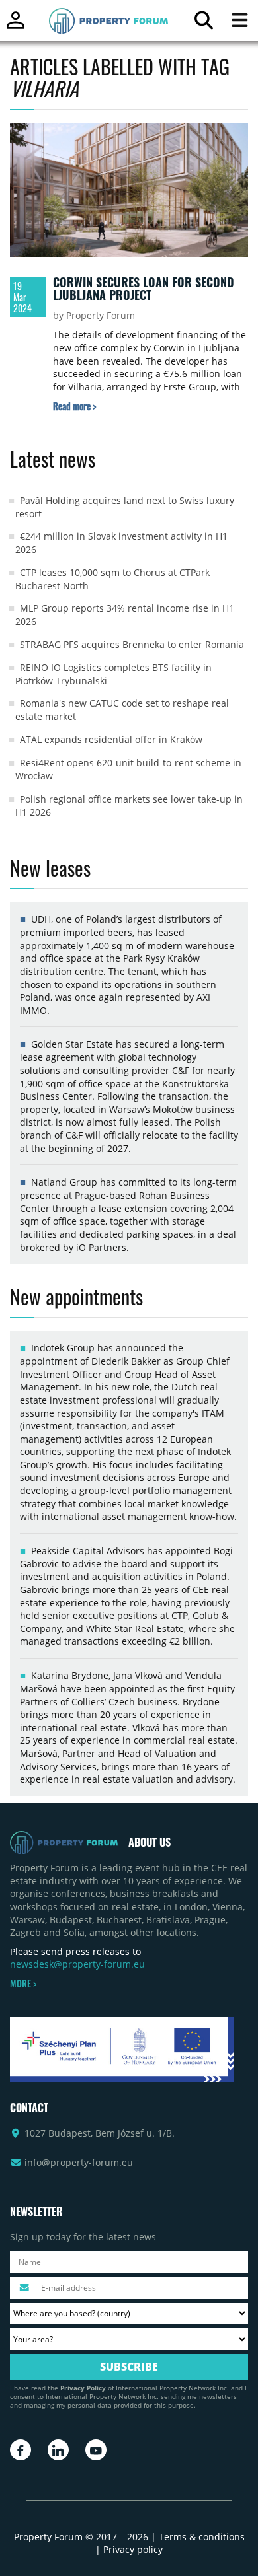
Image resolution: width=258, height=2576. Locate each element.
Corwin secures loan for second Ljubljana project (144, 289)
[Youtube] (96, 2450)
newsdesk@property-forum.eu (77, 1964)
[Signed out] (16, 26)
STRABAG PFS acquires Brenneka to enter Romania (132, 644)
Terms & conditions (202, 2537)
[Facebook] (21, 2450)
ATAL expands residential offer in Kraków (111, 739)
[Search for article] (203, 23)
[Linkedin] (58, 2450)
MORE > (23, 1984)
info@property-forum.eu (79, 2162)
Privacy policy (133, 2549)
